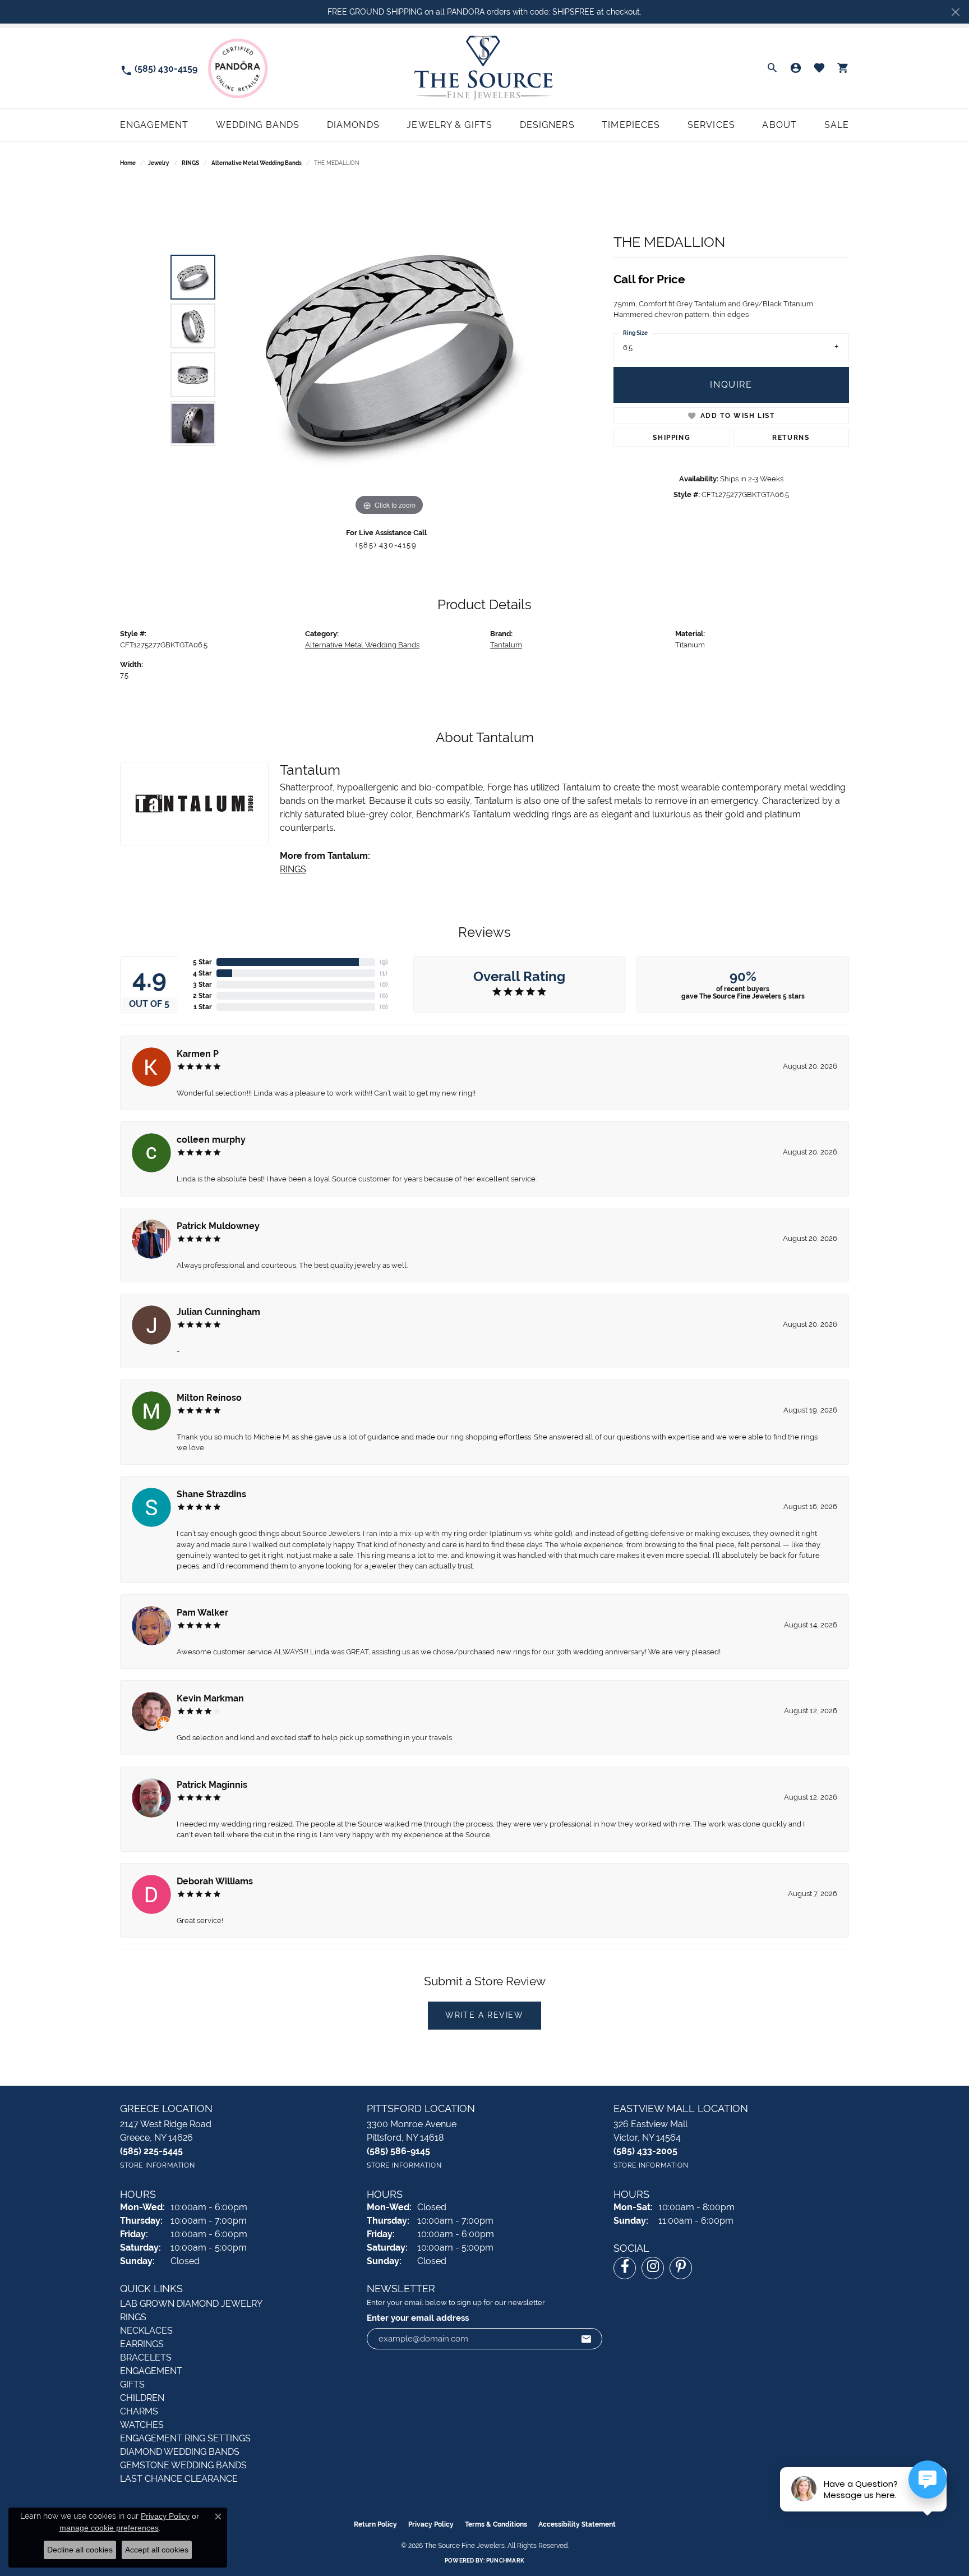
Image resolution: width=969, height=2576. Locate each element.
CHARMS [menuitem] (139, 2411)
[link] (159, 68)
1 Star (203, 1007)
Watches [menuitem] (142, 2425)
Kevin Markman (210, 1698)
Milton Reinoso (209, 1398)
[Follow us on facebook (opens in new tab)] (625, 2268)
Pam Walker (202, 1613)
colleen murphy (211, 1140)
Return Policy (375, 2524)
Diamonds (353, 125)
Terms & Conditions (496, 2524)
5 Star (202, 962)
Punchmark (505, 2561)
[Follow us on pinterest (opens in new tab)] (681, 2268)
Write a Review (484, 2015)
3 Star (202, 985)
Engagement (154, 125)
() (384, 962)
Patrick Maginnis (212, 1785)
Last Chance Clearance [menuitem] (179, 2479)
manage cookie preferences (109, 2528)
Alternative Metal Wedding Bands (257, 163)
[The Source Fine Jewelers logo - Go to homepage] (484, 68)
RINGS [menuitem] (133, 2317)
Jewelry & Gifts (449, 125)
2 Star (202, 996)
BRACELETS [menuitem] (146, 2358)
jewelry (159, 163)
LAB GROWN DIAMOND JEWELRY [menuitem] (191, 2304)
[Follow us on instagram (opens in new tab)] (653, 2268)
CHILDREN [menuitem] (142, 2398)
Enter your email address (418, 2318)
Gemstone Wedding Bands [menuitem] (183, 2465)
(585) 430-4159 (386, 545)
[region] (389, 350)
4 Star (202, 973)
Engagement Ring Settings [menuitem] (185, 2438)
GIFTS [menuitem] (132, 2384)
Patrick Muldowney (218, 1226)
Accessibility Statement (577, 2524)
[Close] (955, 12)
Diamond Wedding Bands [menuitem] (180, 2452)
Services (711, 125)
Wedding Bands (258, 125)
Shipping (672, 438)
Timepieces (631, 125)
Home (128, 163)
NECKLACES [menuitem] (146, 2331)
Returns (791, 438)
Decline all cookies (80, 2550)
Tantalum (506, 645)
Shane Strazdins (211, 1494)
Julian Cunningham (218, 1312)
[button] (772, 68)
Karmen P (198, 1054)
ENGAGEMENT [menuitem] (151, 2371)
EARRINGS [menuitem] (142, 2344)
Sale (837, 125)
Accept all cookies (157, 2550)
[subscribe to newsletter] (587, 2339)
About (779, 125)
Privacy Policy (431, 2524)
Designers (547, 125)
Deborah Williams (215, 1881)
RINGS (190, 163)
